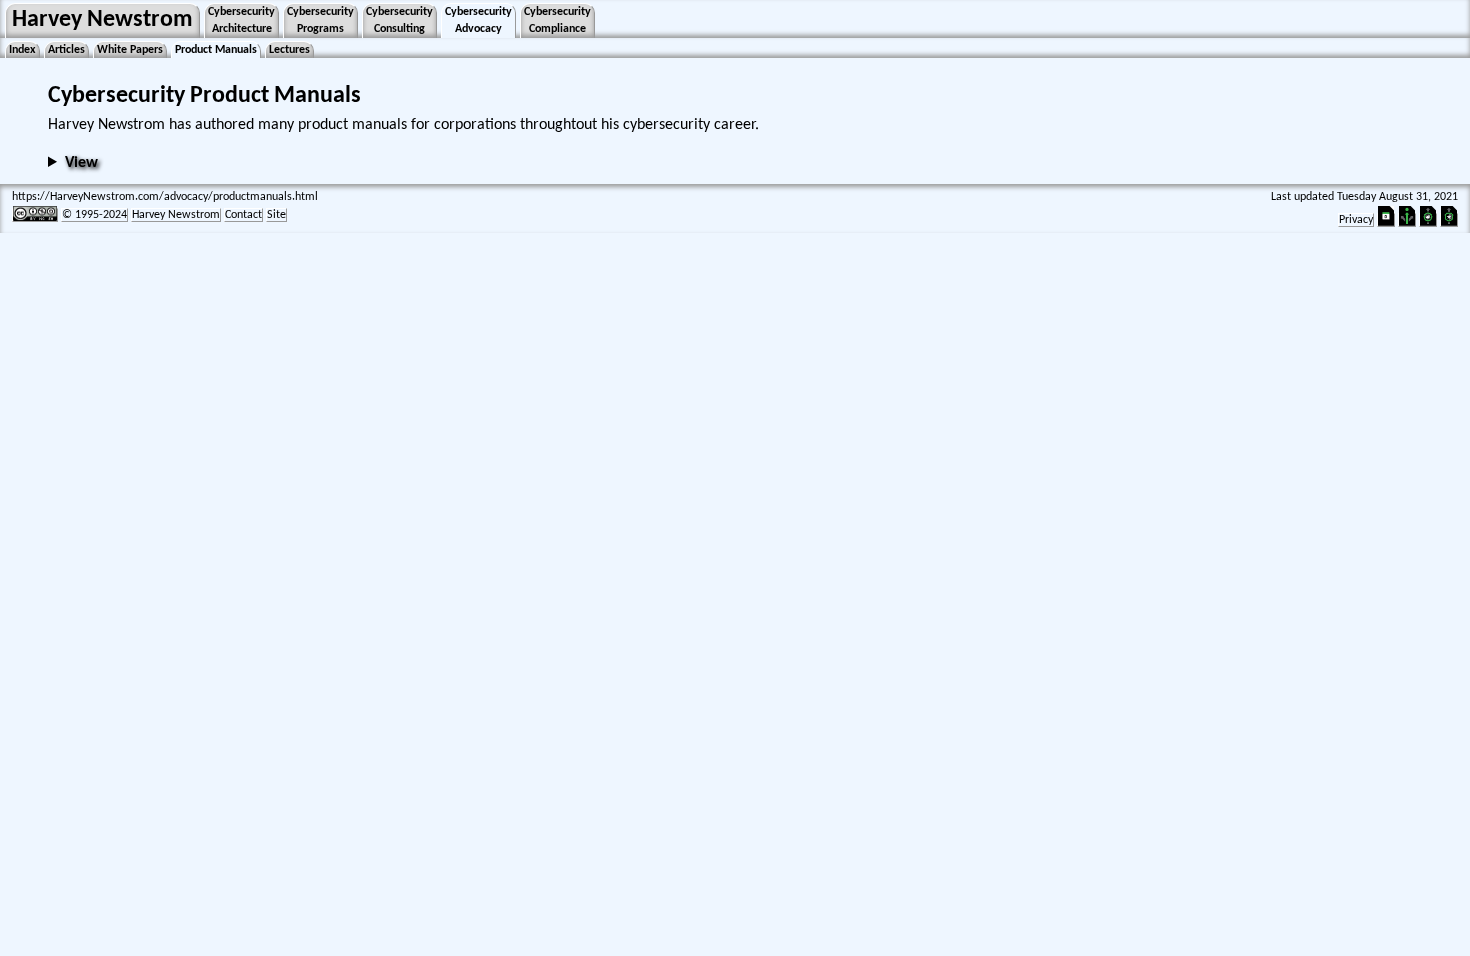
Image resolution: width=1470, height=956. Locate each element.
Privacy (1356, 220)
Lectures (289, 50)
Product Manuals (216, 50)
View (81, 163)
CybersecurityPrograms (320, 20)
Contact (243, 215)
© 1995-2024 (94, 215)
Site (276, 215)
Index (22, 50)
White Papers (130, 50)
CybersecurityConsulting (399, 20)
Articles (66, 50)
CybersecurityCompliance (557, 20)
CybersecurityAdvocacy (478, 20)
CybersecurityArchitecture (241, 20)
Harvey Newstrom (102, 20)
